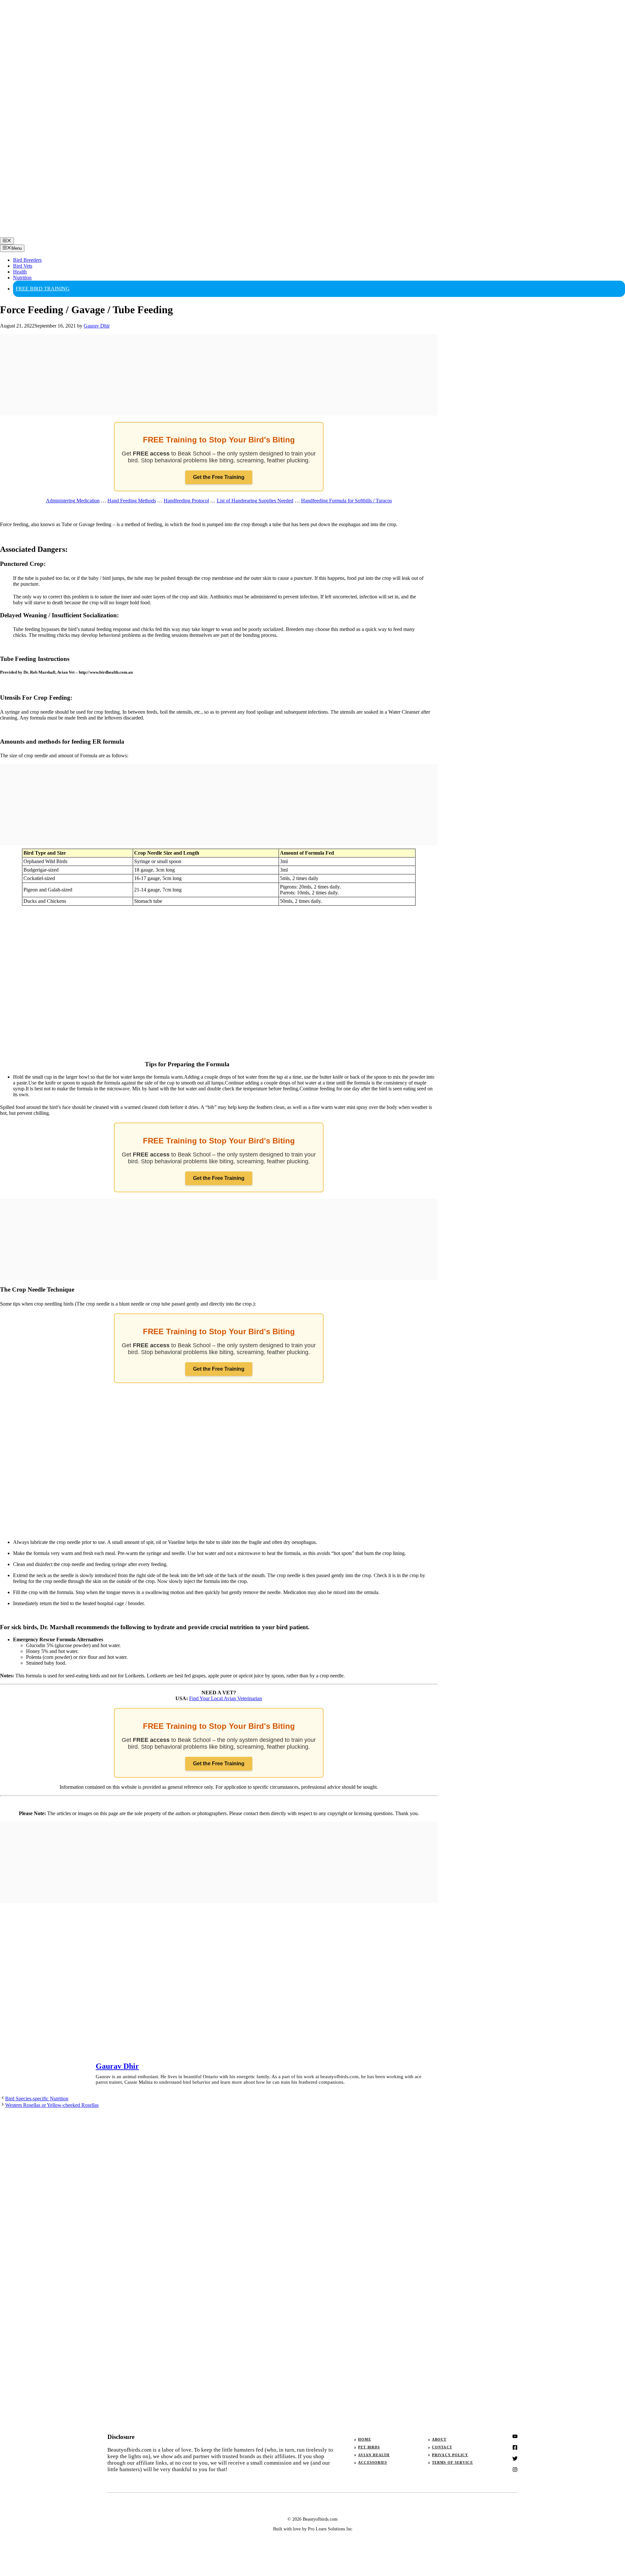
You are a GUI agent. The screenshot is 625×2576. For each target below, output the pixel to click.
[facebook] (515, 2458)
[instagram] (515, 2436)
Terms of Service (452, 2462)
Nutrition (22, 278)
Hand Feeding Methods (132, 501)
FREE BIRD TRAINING (43, 289)
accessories (373, 2462)
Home (364, 2439)
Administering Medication (73, 501)
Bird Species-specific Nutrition (37, 2099)
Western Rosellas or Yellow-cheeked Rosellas (52, 2105)
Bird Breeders (27, 260)
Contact (442, 2447)
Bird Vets (23, 266)
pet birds (369, 2447)
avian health (374, 2455)
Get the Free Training (219, 477)
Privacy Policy (450, 2455)
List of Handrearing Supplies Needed (255, 501)
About (439, 2439)
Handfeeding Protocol (186, 501)
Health (20, 272)
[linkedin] (515, 2470)
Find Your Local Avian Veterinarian (226, 1698)
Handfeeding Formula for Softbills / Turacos (347, 501)
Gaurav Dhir (117, 2066)
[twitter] (515, 2447)
